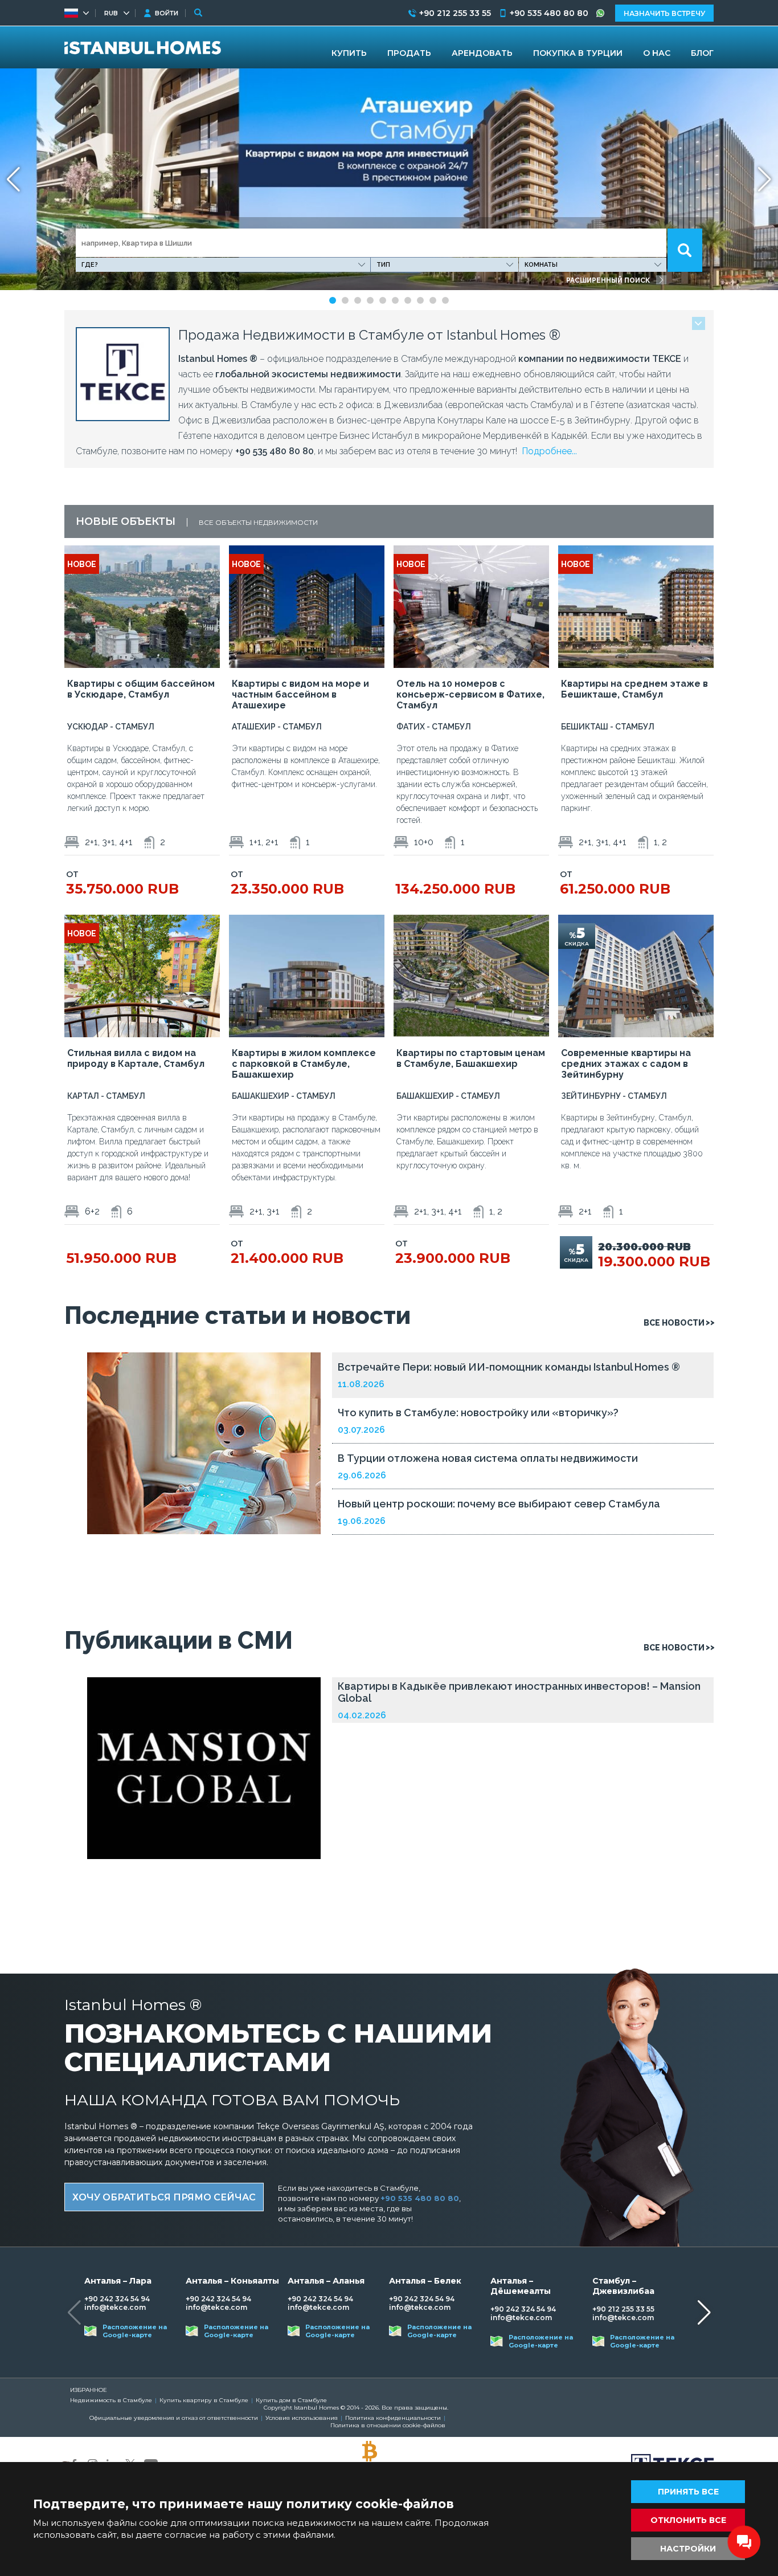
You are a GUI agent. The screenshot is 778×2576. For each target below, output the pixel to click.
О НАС (657, 53)
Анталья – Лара (118, 2281)
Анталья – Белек (425, 2281)
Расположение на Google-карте (135, 2331)
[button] (765, 180)
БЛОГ (702, 53)
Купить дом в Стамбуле (291, 2400)
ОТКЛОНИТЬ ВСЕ (688, 2520)
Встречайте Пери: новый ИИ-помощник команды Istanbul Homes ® (509, 1367)
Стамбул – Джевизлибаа (623, 2286)
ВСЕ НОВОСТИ (674, 1323)
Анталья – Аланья (326, 2281)
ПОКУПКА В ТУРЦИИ (578, 53)
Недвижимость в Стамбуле (111, 2400)
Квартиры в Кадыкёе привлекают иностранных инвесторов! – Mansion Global (519, 1692)
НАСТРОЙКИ (688, 2549)
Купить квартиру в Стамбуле (204, 2400)
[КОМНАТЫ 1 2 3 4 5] (593, 265)
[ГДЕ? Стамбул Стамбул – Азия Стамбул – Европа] (223, 265)
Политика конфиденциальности (393, 2418)
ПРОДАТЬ (409, 53)
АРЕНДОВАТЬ (482, 53)
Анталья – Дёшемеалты (521, 2286)
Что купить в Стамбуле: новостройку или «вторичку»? (478, 1413)
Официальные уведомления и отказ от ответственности (174, 2418)
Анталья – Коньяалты (232, 2281)
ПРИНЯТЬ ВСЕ (688, 2492)
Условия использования (302, 2418)
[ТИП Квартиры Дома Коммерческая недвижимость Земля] (445, 265)
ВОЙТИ (167, 13)
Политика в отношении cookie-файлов (388, 2425)
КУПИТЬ (349, 53)
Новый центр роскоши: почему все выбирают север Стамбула (499, 1504)
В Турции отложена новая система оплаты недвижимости (488, 1458)
